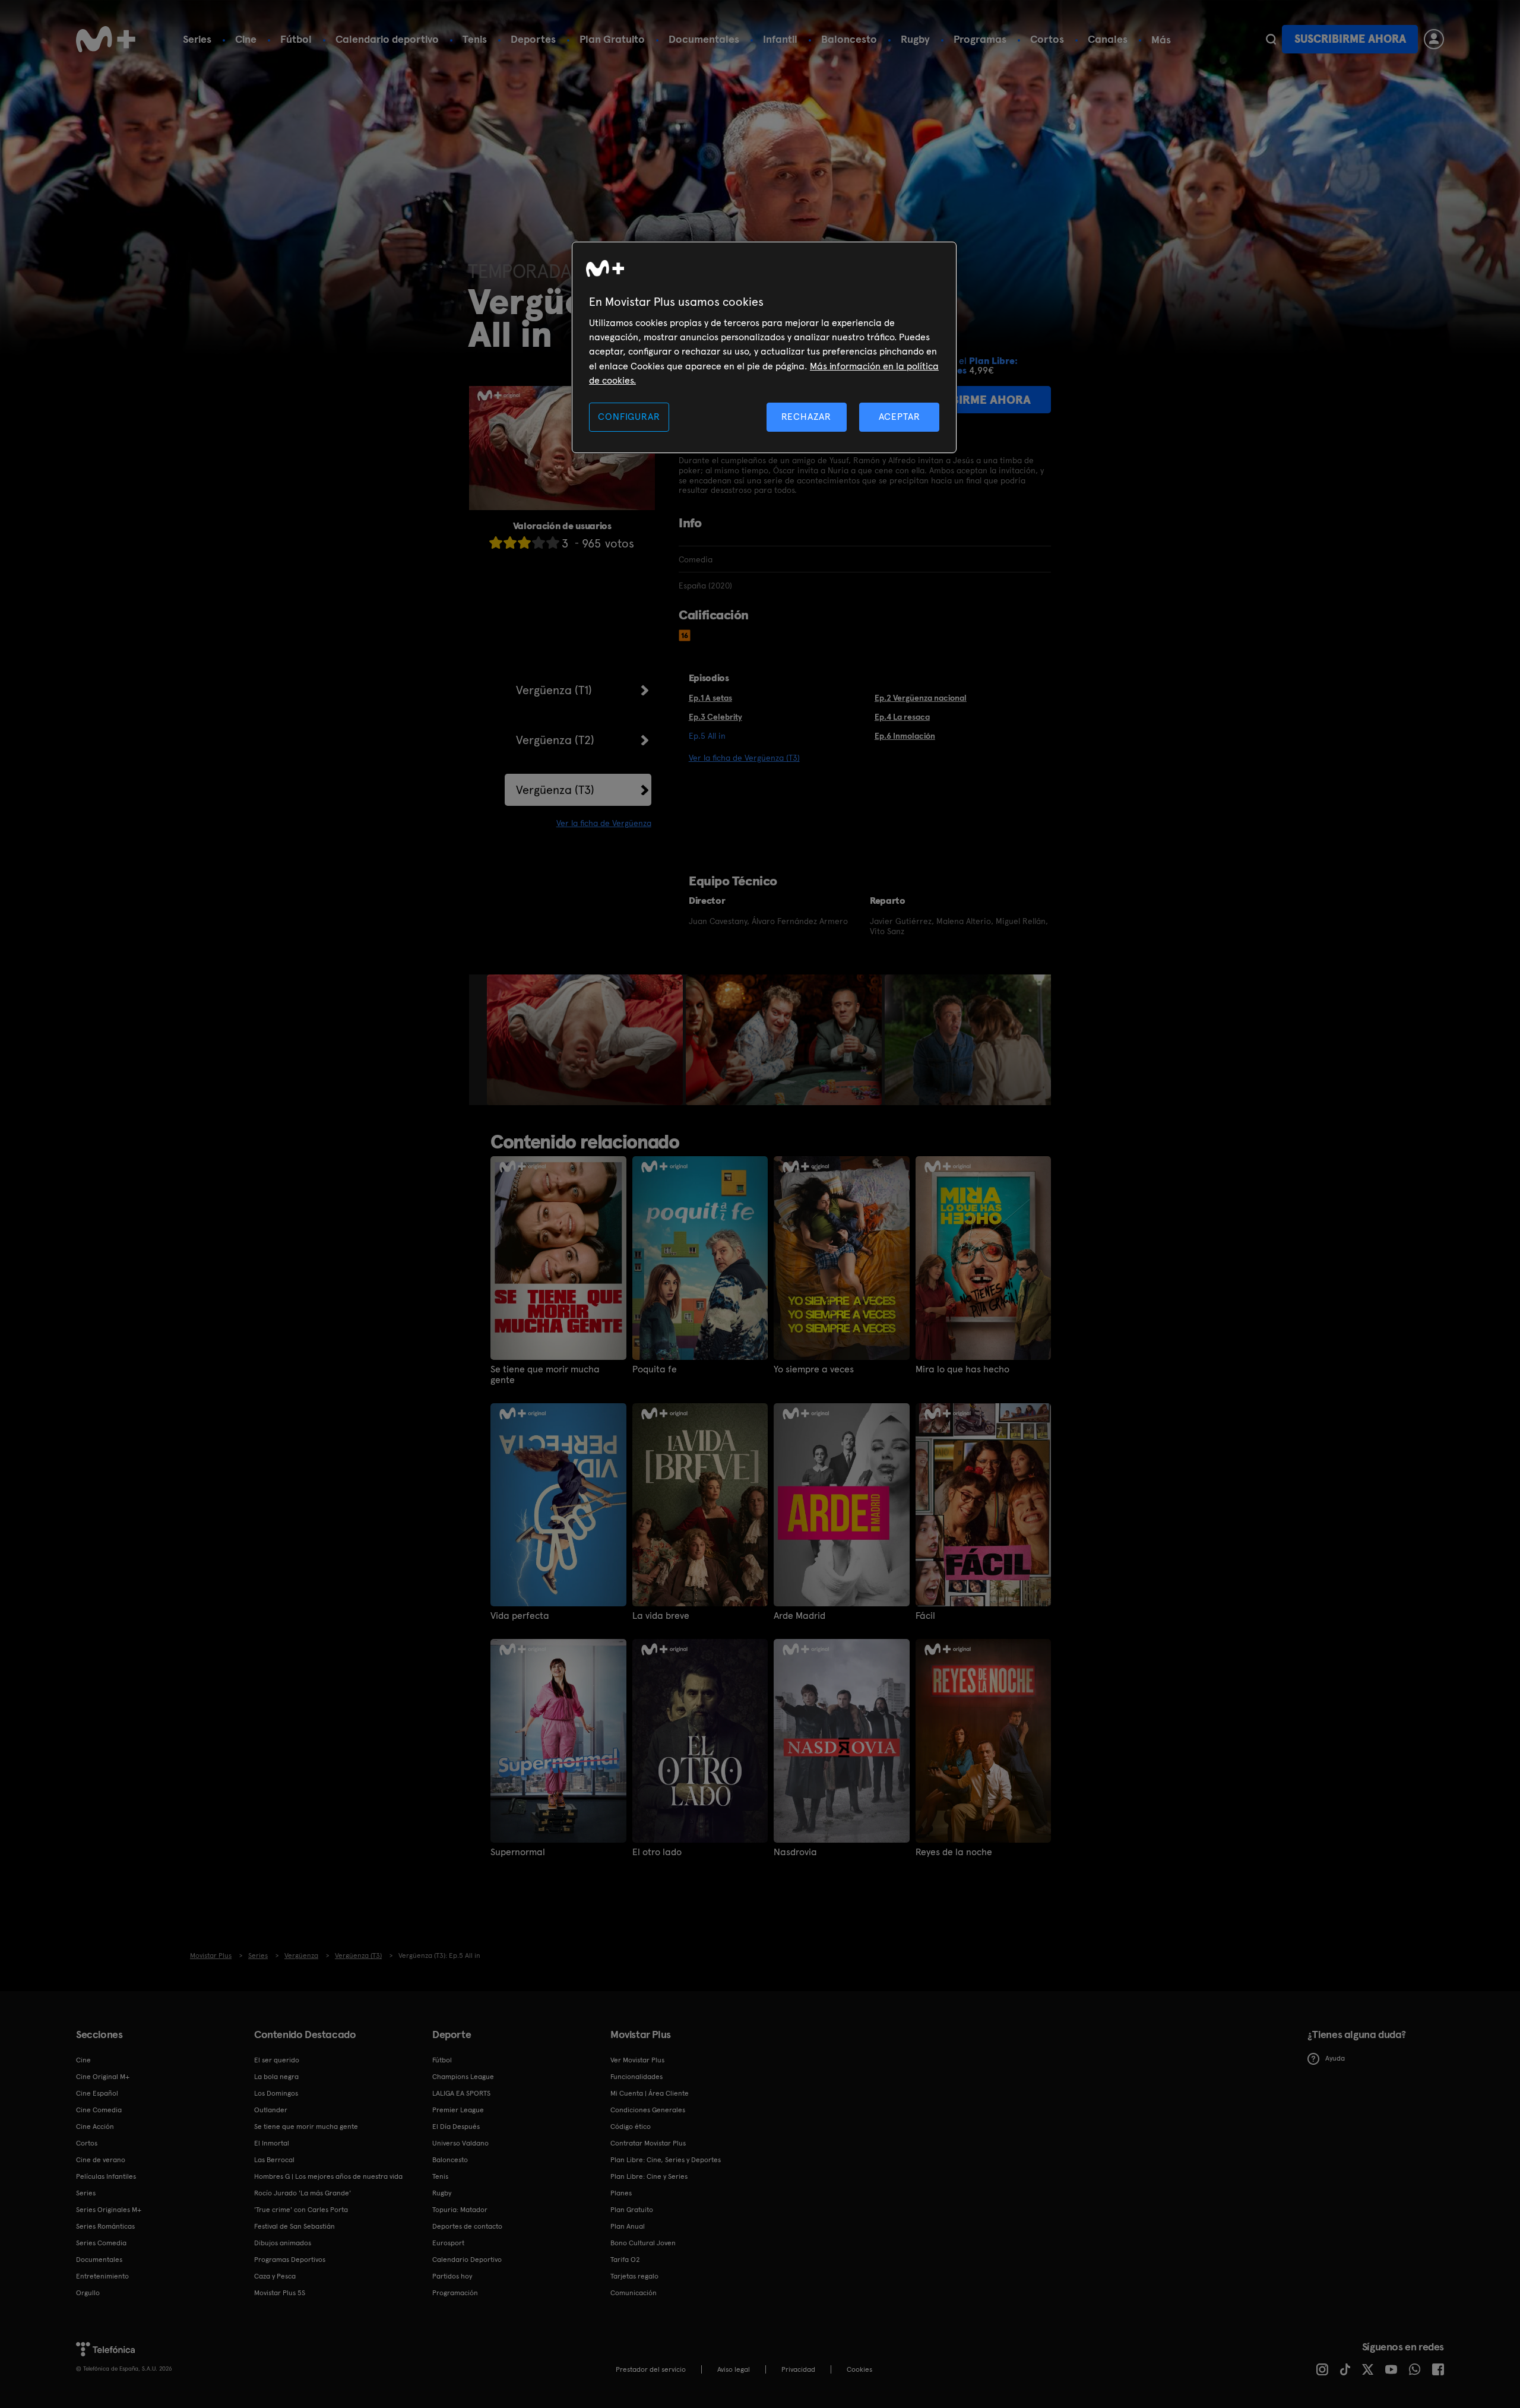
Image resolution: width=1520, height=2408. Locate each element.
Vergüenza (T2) (555, 740)
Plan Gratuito (612, 39)
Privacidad (798, 2369)
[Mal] (510, 542)
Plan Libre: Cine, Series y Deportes (666, 2160)
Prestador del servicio (651, 2369)
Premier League (458, 2110)
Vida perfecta (520, 1616)
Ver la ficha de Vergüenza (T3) (744, 758)
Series (197, 39)
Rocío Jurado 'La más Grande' (303, 2193)
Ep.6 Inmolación (905, 736)
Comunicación (634, 2293)
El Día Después (456, 2127)
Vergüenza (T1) (554, 690)
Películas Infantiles (106, 2176)
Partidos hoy (452, 2276)
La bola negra (276, 2077)
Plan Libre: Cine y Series (649, 2176)
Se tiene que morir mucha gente (545, 1375)
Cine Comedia (99, 2110)
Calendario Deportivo (467, 2260)
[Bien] (539, 542)
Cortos (1047, 39)
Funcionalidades (636, 2077)
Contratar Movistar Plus (648, 2143)
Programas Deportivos (290, 2260)
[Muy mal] (496, 542)
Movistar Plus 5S (280, 2293)
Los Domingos (276, 2093)
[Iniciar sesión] (1434, 39)
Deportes (533, 39)
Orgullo (88, 2293)
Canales (1108, 39)
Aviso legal (734, 2369)
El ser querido (277, 2060)
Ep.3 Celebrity (715, 717)
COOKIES (859, 2369)
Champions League (463, 2077)
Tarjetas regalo (634, 2276)
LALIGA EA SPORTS (461, 2093)
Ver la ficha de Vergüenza (604, 823)
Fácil (925, 1616)
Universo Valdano (460, 2143)
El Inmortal (272, 2143)
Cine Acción (95, 2127)
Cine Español (97, 2093)
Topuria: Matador (460, 2210)
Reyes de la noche (954, 1852)
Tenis (475, 39)
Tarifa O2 (625, 2260)
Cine (246, 39)
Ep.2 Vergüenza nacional (921, 698)
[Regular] (524, 542)
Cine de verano (101, 2160)
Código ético (631, 2127)
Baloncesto (849, 39)
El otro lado (657, 1852)
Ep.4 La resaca (902, 717)
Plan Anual (628, 2226)
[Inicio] (106, 39)
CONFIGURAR (629, 417)
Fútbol (296, 39)
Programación (455, 2293)
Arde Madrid (799, 1616)
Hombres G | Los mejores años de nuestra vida (328, 2176)
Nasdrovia (795, 1852)
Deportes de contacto (467, 2226)
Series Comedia (101, 2243)
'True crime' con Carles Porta (301, 2210)
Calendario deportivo (387, 39)
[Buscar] (1271, 39)
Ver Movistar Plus (637, 2060)
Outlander (271, 2110)
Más (1161, 40)
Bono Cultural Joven (643, 2243)
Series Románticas (105, 2226)
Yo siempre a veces (814, 1369)
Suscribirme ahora (1350, 39)
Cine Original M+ (103, 2077)
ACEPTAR (900, 417)
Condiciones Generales (648, 2110)
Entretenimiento (102, 2276)
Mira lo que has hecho (962, 1369)
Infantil (780, 39)
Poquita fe (655, 1369)
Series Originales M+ (109, 2210)
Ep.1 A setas (710, 698)
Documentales (704, 39)
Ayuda (1335, 2058)
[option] (586, 1040)
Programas (980, 39)
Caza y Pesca (275, 2276)
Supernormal (518, 1852)
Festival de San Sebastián (294, 2226)
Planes (621, 2193)
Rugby (915, 39)
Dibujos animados (283, 2243)
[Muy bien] (553, 542)
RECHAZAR (806, 417)
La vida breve (661, 1616)
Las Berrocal (274, 2160)
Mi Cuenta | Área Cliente (650, 2093)
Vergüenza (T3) (555, 790)
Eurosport (448, 2243)
